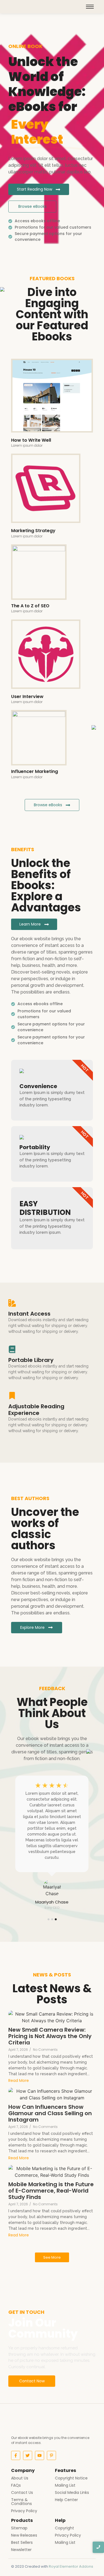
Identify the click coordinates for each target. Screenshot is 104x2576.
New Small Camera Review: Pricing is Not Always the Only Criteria (50, 2036)
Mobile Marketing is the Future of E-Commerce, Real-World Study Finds (51, 2191)
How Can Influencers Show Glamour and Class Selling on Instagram (50, 2113)
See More (52, 2257)
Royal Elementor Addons (71, 2566)
